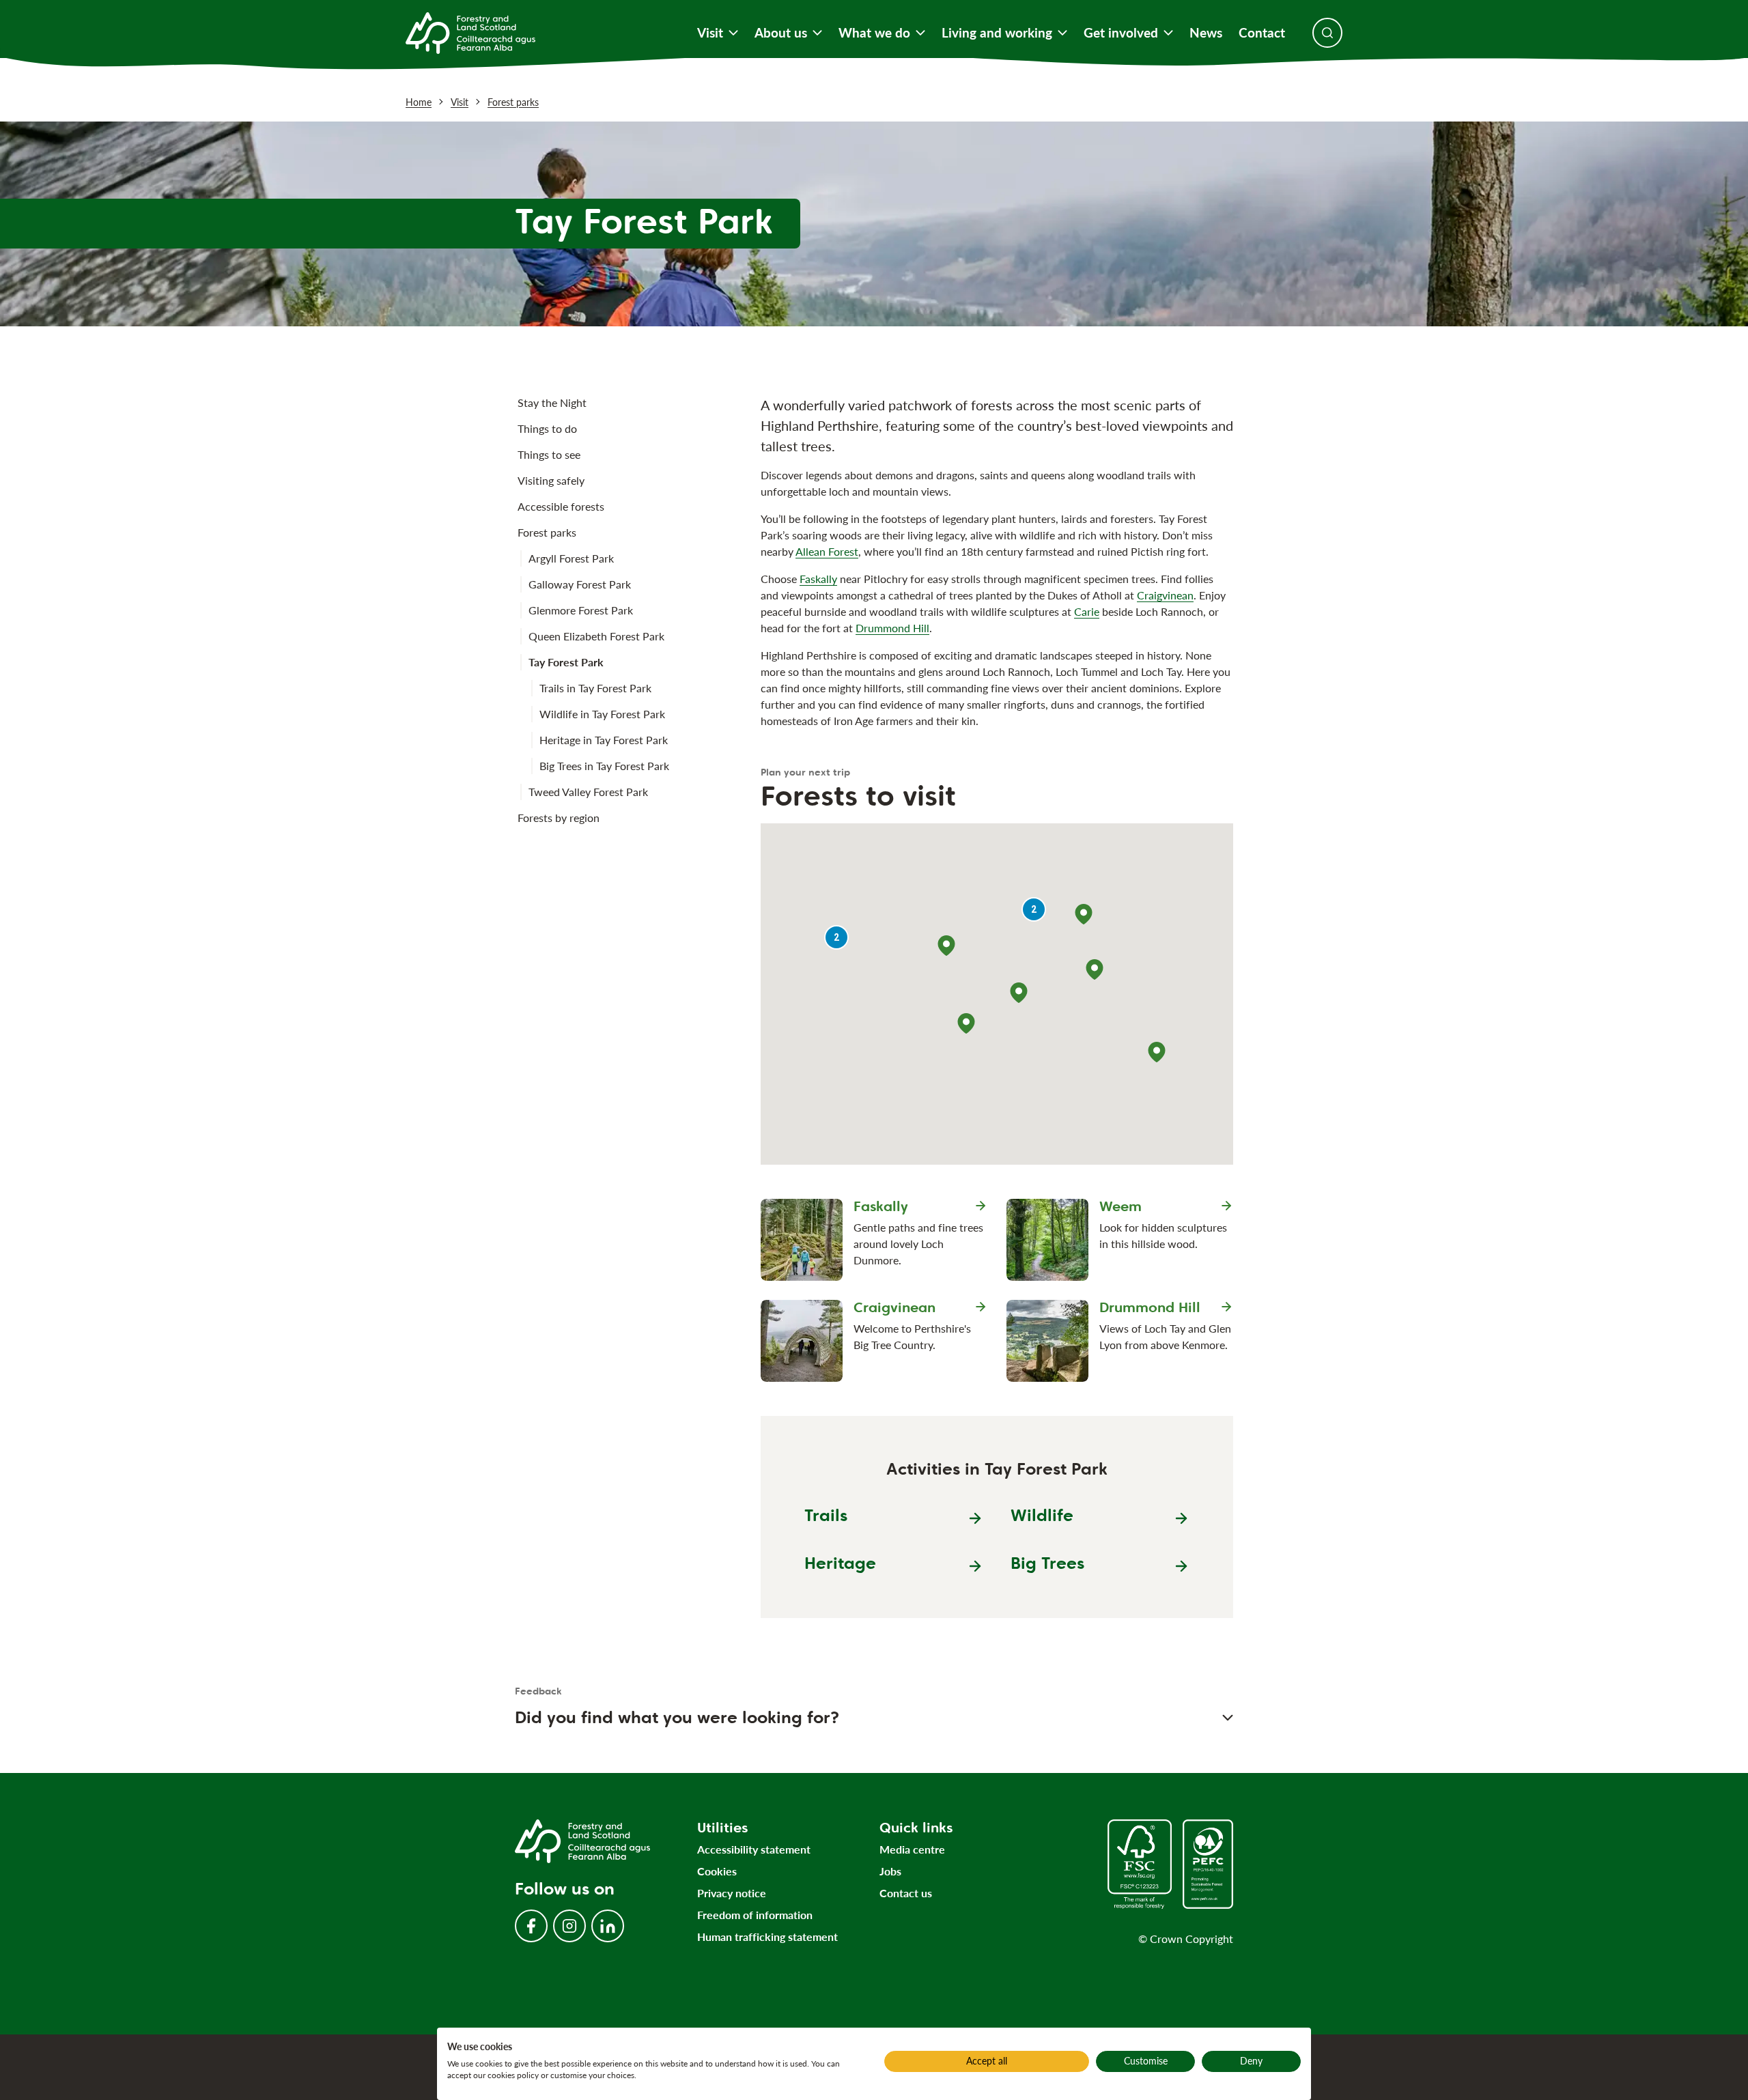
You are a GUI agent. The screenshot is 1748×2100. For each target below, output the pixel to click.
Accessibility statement (754, 1849)
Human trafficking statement (767, 1936)
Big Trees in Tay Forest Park (604, 766)
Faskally (818, 579)
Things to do (547, 428)
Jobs (890, 1871)
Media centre (912, 1849)
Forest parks (513, 102)
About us (781, 33)
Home (419, 102)
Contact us (906, 1893)
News (1206, 33)
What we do (874, 33)
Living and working (997, 33)
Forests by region (559, 818)
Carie (1087, 611)
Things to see (549, 454)
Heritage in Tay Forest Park (604, 740)
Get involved (1121, 33)
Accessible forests (561, 506)
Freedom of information (755, 1915)
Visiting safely (551, 480)
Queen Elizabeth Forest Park (596, 636)
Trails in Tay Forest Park (595, 688)
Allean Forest (827, 551)
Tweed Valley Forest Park (588, 792)
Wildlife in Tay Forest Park (602, 714)
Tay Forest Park (566, 662)
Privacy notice (732, 1893)
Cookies (717, 1871)
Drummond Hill (892, 628)
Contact (1262, 33)
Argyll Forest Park (571, 558)
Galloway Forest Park (580, 584)
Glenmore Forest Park (581, 610)
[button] (946, 946)
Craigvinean (1165, 595)
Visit (710, 33)
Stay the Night (552, 402)
